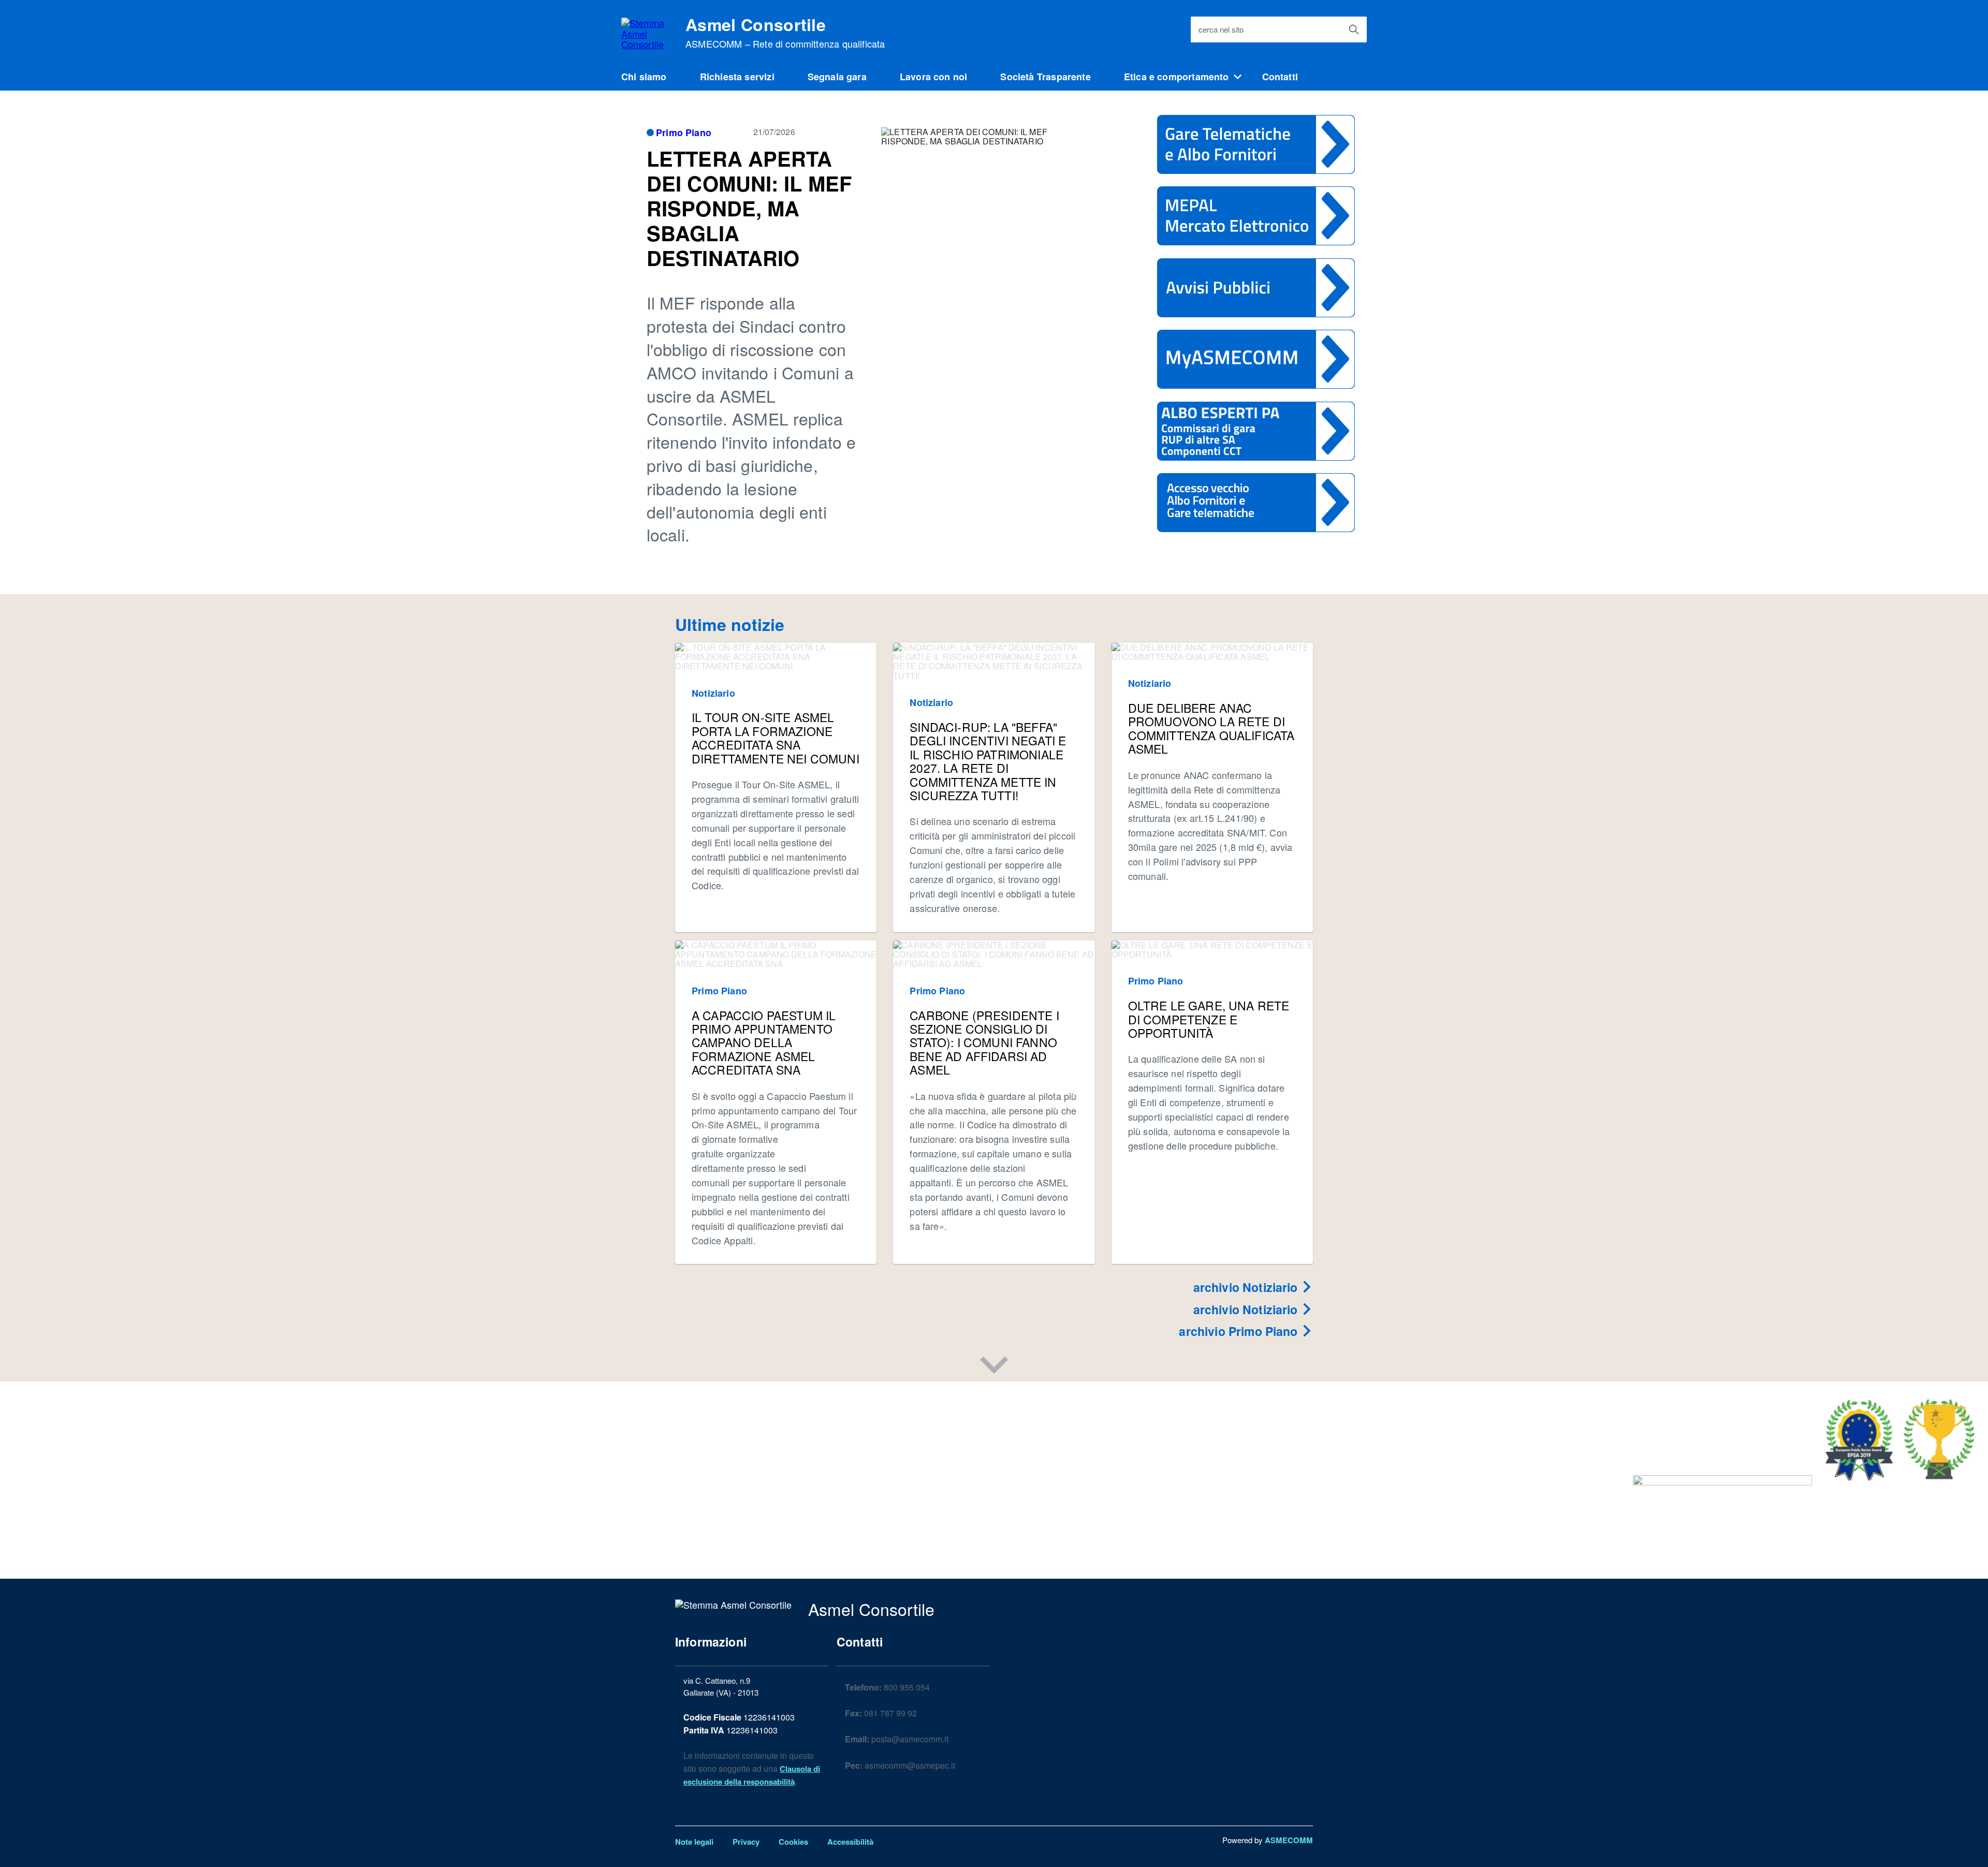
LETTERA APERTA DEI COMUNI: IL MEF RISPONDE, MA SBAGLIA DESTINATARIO (749, 208)
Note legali (694, 1842)
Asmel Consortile (785, 33)
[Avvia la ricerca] (1354, 30)
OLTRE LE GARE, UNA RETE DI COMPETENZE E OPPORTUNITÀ (1209, 1019)
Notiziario (713, 693)
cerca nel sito (1221, 29)
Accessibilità (850, 1842)
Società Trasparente (1045, 77)
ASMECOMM (1289, 1840)
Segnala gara (837, 77)
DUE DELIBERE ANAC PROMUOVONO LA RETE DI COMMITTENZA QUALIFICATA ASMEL (1211, 728)
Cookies (793, 1842)
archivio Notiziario (1247, 1287)
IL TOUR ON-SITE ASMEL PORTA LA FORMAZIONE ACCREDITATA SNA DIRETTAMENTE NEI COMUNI (776, 738)
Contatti (1280, 77)
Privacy (746, 1842)
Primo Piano (684, 133)
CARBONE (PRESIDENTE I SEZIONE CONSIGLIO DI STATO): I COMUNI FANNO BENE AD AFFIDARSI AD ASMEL (984, 1043)
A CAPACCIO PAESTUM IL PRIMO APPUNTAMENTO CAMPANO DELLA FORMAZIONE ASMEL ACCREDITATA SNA (764, 1043)
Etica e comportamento (1176, 77)
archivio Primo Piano (1240, 1331)
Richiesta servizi (737, 77)
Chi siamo (644, 77)
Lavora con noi (934, 77)
